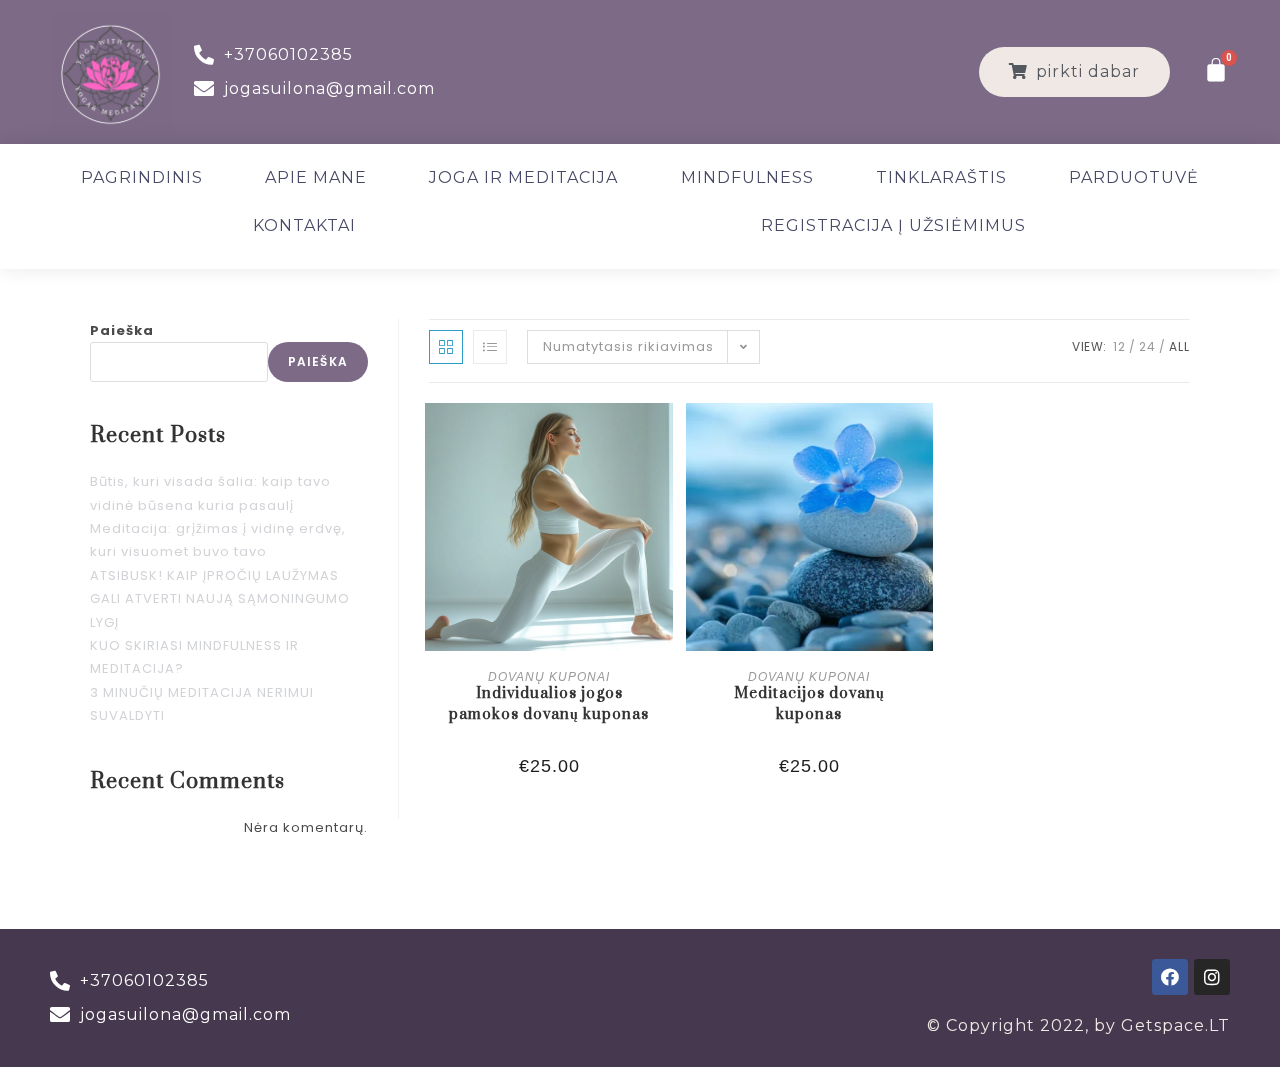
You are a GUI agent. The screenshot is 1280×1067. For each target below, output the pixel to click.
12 (1119, 346)
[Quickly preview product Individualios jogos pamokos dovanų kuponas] (663, 438)
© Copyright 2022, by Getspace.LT (1078, 1025)
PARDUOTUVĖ (1134, 177)
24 (1147, 346)
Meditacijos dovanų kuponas (809, 704)
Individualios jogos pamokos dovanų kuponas (549, 704)
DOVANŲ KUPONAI (549, 677)
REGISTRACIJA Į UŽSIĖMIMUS (893, 225)
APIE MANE (316, 177)
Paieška (122, 330)
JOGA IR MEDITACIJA (523, 177)
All (1179, 346)
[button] (1074, 72)
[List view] (490, 347)
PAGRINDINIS (142, 177)
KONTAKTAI (304, 225)
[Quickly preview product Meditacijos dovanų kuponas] (923, 438)
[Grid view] (446, 347)
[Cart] (1216, 70)
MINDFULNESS (747, 177)
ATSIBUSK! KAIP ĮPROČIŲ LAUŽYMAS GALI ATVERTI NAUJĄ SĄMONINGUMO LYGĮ (220, 599)
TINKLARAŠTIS (941, 177)
